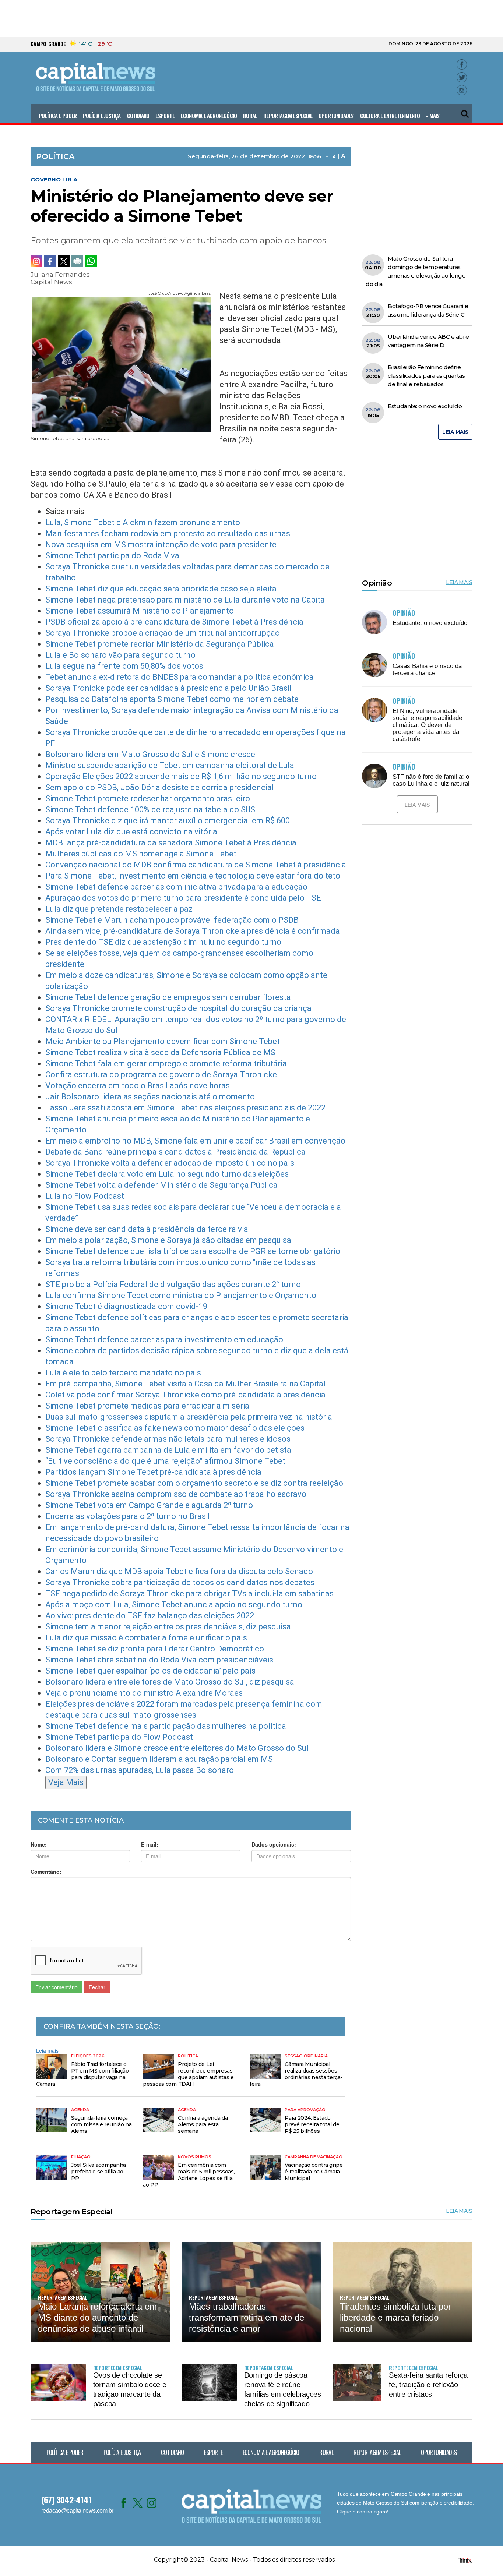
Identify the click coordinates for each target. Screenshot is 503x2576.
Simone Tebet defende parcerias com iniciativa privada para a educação (176, 887)
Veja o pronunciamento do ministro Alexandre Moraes (144, 1693)
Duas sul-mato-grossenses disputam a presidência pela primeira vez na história (189, 1417)
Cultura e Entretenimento (390, 116)
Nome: (39, 1844)
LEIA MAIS (455, 432)
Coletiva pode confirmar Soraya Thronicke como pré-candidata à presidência (185, 1395)
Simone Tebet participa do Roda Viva (112, 556)
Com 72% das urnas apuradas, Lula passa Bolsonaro (140, 1770)
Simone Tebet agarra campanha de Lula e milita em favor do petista (168, 1450)
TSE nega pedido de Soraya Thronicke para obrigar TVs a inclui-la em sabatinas (189, 1593)
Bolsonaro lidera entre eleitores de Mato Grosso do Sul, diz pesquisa (170, 1682)
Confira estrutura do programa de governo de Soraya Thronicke (161, 1075)
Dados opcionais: (274, 1844)
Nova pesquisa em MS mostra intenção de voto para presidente (161, 545)
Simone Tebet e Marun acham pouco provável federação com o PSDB (172, 920)
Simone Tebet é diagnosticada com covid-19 (126, 1306)
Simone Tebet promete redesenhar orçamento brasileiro (148, 798)
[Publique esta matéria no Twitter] (64, 261)
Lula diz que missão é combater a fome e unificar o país (146, 1638)
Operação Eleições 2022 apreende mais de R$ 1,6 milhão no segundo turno (181, 776)
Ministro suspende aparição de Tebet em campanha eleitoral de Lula (170, 765)
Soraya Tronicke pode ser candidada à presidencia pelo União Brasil (168, 688)
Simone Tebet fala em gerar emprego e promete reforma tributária (166, 1063)
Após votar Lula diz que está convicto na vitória (131, 832)
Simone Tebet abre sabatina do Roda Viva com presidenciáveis (159, 1660)
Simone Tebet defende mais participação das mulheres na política (166, 1726)
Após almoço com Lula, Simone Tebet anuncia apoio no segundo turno (174, 1605)
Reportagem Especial (288, 116)
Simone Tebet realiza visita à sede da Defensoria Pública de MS (160, 1052)
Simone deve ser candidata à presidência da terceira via (147, 1229)
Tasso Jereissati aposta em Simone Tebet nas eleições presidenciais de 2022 (185, 1108)
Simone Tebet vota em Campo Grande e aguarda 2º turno (149, 1505)
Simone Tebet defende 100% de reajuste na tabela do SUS (150, 810)
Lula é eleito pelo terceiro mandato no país (123, 1373)
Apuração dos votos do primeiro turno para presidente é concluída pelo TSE (183, 898)
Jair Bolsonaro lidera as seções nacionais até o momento (150, 1097)
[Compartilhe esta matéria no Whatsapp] (91, 261)
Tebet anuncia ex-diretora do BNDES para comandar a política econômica (180, 677)
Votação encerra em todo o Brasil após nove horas (138, 1086)
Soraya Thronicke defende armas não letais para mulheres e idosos (168, 1439)
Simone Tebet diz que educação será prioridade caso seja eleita (161, 589)
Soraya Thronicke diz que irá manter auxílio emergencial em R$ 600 (168, 821)
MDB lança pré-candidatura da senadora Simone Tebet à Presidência (171, 843)
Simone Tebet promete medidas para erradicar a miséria (147, 1406)
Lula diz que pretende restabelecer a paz (119, 909)
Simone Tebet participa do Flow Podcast (119, 1737)
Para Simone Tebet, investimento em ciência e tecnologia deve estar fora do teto (193, 876)
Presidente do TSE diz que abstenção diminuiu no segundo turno (163, 942)
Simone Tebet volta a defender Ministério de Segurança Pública (161, 1185)
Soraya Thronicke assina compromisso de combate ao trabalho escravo (176, 1494)
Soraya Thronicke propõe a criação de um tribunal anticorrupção (163, 633)
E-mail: (150, 1844)
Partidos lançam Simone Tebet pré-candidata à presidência (153, 1472)
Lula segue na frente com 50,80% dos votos (124, 666)
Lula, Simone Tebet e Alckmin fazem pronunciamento (143, 522)
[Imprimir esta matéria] (77, 261)
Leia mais (47, 2050)
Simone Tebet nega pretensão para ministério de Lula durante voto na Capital (186, 600)
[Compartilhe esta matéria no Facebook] (50, 261)
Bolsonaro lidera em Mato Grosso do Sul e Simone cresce (150, 754)
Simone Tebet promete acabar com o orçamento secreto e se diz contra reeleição (194, 1483)
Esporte (165, 116)
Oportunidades (336, 116)
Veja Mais (66, 1782)
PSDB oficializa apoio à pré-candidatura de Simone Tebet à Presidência (174, 622)
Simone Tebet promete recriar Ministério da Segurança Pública (160, 644)
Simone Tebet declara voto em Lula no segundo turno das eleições (167, 1174)
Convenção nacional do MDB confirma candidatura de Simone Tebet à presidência (196, 865)
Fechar (97, 1987)
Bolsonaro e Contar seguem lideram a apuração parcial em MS (159, 1759)
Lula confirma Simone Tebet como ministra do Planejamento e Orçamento (181, 1295)
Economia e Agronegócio (209, 116)
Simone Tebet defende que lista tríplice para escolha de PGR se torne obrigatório (193, 1251)
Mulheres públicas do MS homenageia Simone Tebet (141, 854)
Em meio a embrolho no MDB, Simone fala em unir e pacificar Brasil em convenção (195, 1141)
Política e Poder (58, 116)
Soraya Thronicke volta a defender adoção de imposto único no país (170, 1163)
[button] (465, 111)
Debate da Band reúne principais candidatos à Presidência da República (175, 1152)
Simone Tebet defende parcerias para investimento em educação (164, 1340)
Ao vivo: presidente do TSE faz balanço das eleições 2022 (150, 1616)
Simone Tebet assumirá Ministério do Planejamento (140, 611)
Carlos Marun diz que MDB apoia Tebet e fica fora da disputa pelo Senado (179, 1571)
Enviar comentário (57, 1987)
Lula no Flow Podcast (85, 1196)
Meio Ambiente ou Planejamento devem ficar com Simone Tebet (163, 1041)
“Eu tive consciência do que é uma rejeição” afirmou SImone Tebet (165, 1461)
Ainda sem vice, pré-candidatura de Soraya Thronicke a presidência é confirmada (193, 931)
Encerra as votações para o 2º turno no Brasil (128, 1516)
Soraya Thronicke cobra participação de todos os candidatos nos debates (180, 1582)
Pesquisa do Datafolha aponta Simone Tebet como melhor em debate (172, 699)
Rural (250, 116)
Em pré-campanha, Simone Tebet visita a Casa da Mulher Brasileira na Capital (185, 1384)
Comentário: (46, 1872)
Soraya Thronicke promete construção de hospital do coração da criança (178, 1008)
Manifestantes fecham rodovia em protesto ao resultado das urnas (168, 533)
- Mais (433, 116)
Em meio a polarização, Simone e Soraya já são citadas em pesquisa (168, 1240)
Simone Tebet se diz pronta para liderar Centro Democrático (155, 1649)
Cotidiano (138, 116)
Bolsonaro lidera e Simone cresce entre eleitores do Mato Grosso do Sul (177, 1748)
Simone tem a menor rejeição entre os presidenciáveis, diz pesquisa (168, 1627)
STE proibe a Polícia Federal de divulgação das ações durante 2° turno (173, 1284)
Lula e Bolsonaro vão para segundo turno (120, 655)
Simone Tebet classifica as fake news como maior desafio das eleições (175, 1428)
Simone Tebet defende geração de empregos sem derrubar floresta (168, 997)
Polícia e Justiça (102, 116)
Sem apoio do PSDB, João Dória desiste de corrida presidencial (160, 787)
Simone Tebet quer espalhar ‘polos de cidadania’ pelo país (150, 1671)
